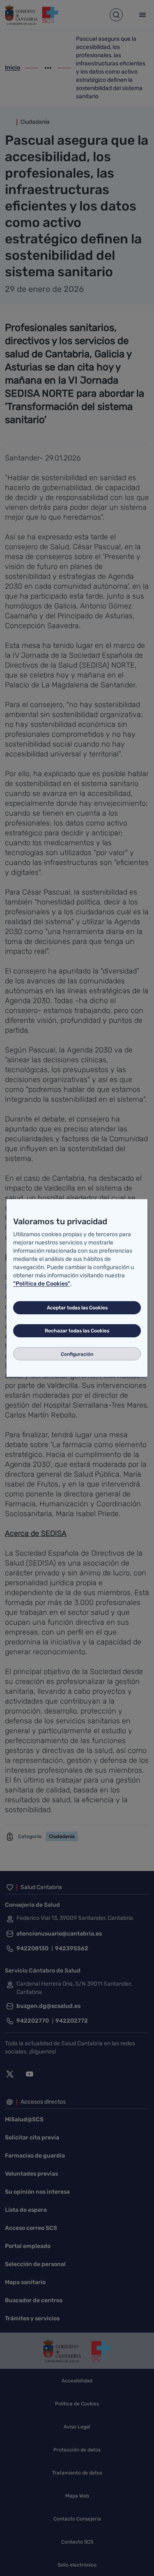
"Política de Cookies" (42, 1284)
